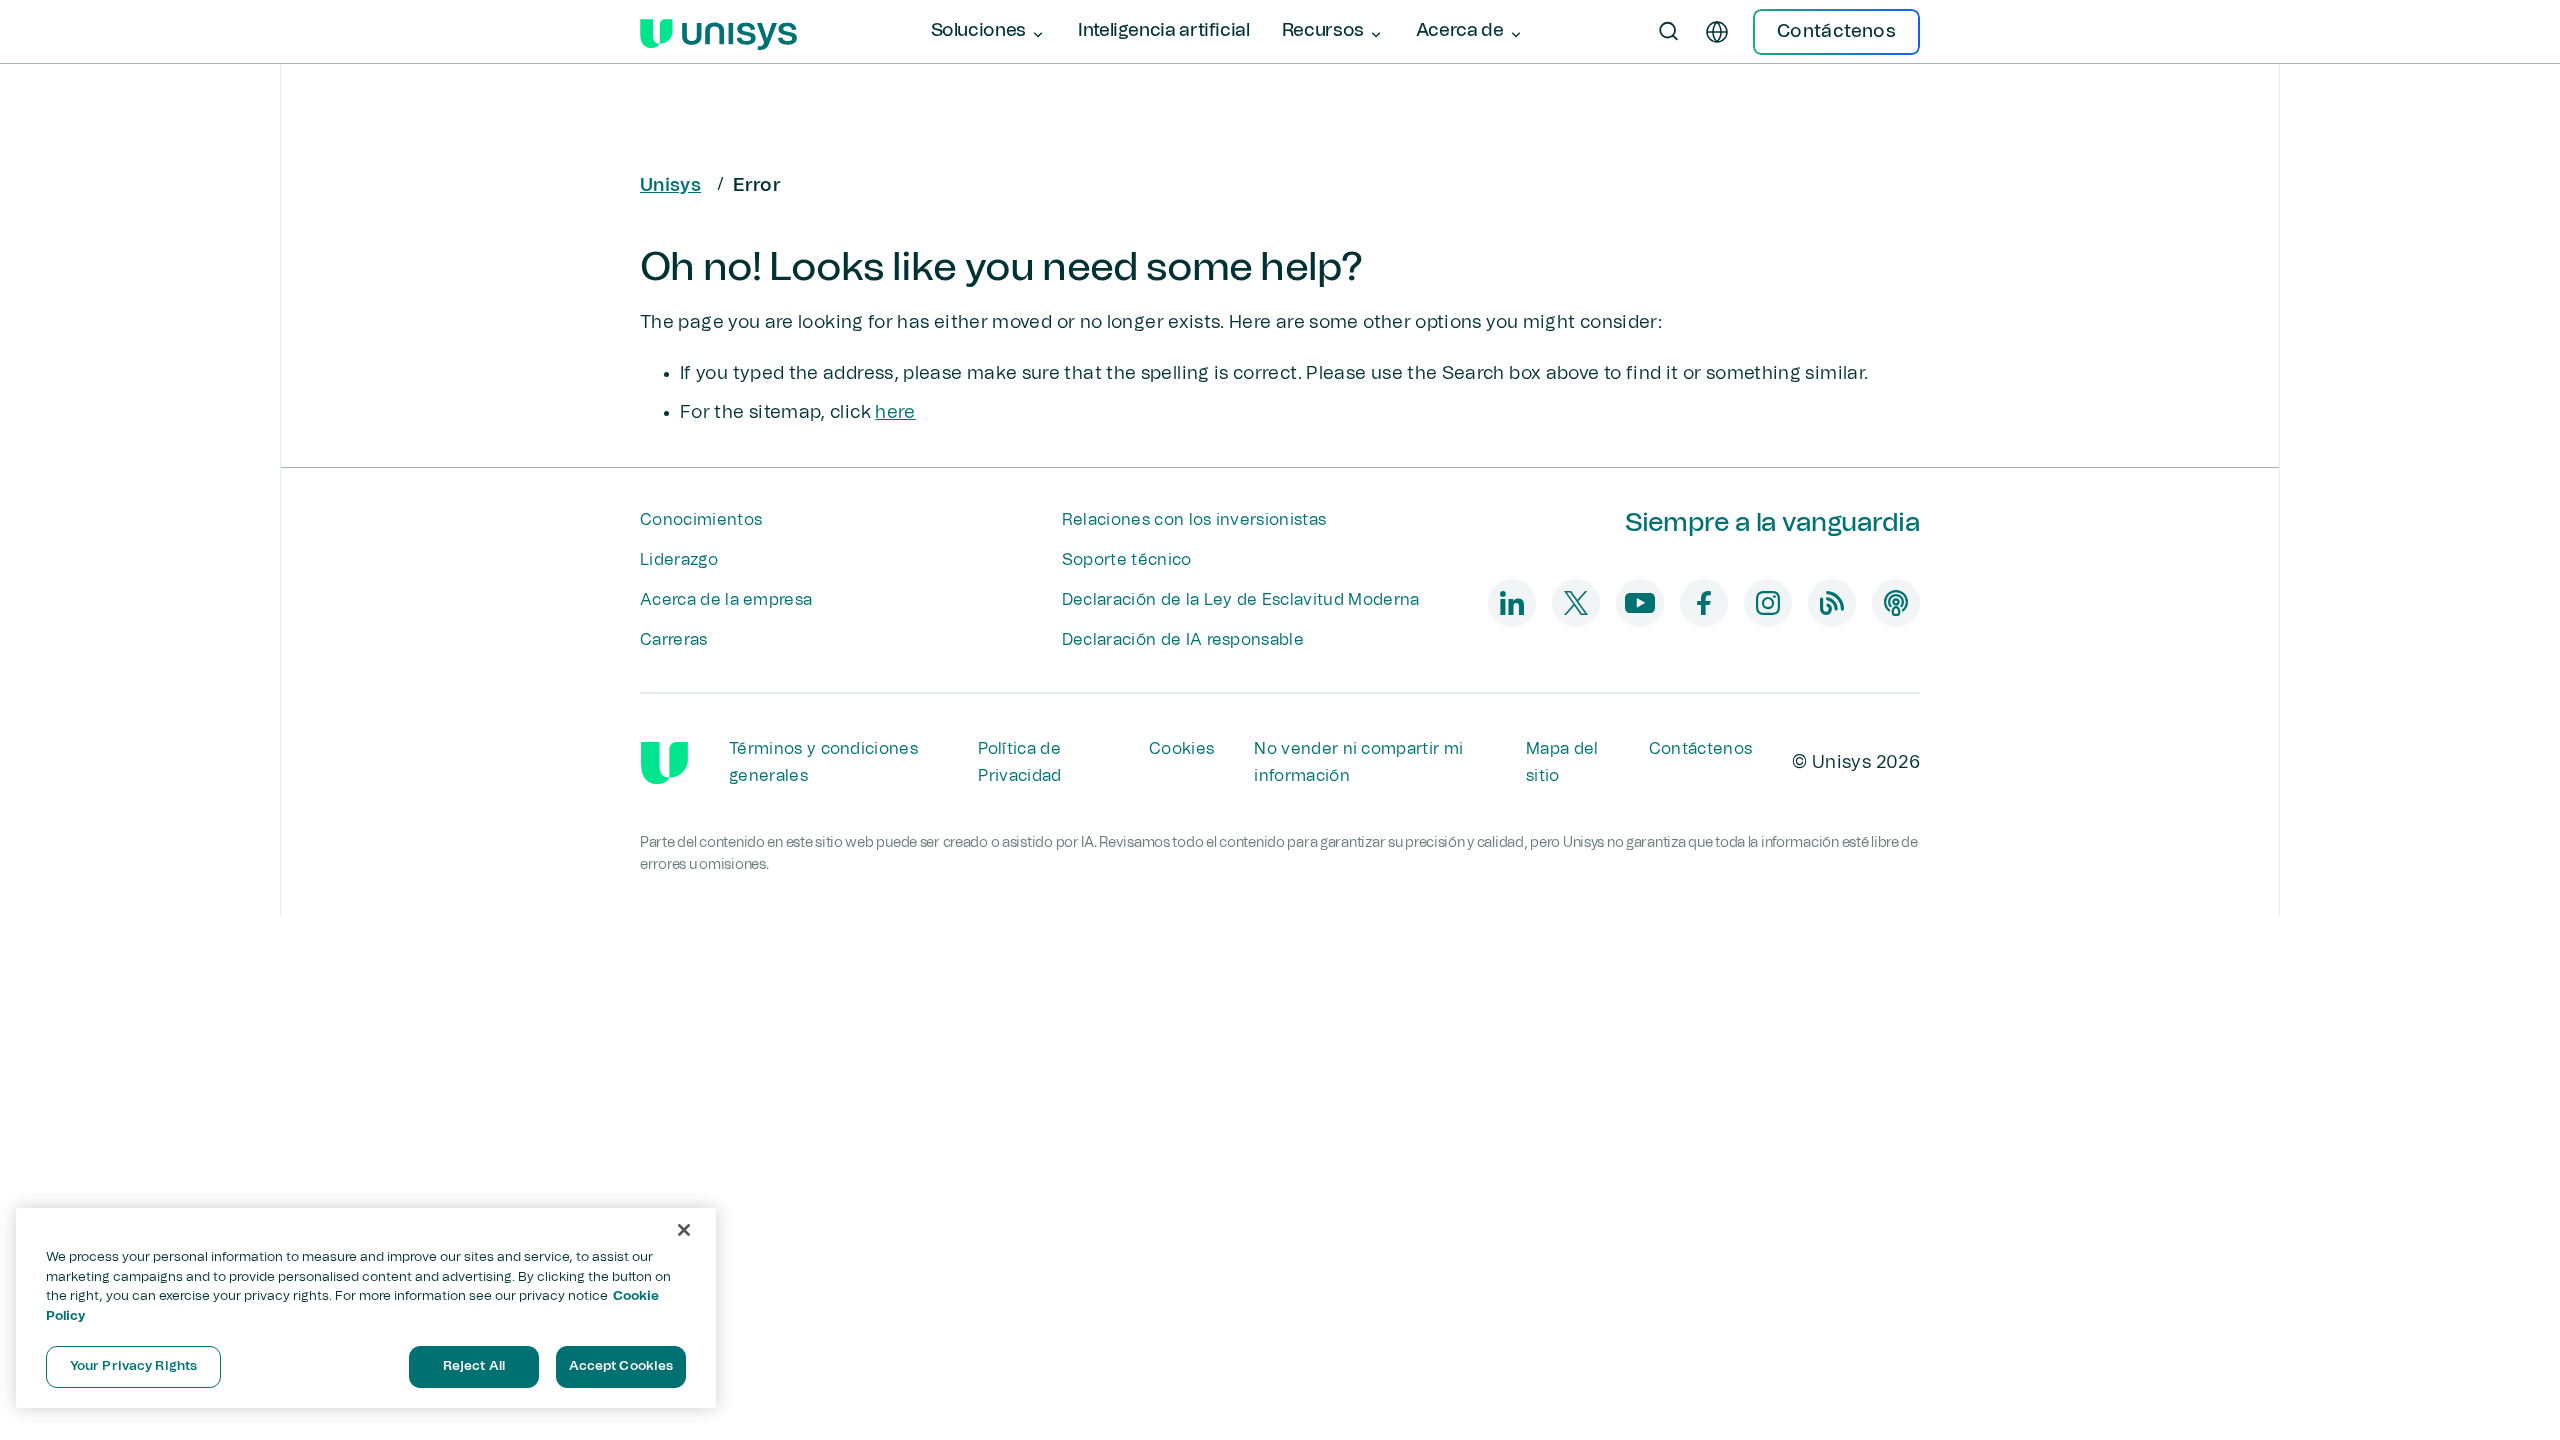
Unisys (670, 186)
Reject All (474, 1366)
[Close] (684, 1230)
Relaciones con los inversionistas (1194, 520)
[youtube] (1640, 603)
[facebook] (1704, 603)
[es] (1717, 32)
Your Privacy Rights (133, 1366)
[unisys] (664, 763)
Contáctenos (1701, 749)
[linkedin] (1512, 603)
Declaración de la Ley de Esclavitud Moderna (1241, 600)
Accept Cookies (621, 1366)
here (895, 413)
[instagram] (1768, 603)
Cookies (1181, 749)
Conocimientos (701, 520)
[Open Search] (1669, 32)
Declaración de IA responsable (1183, 640)
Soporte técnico (1127, 560)
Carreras (674, 640)
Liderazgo (679, 560)
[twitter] (1576, 603)
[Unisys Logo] (718, 32)
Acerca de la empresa (726, 600)
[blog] (1832, 603)
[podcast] (1896, 603)
